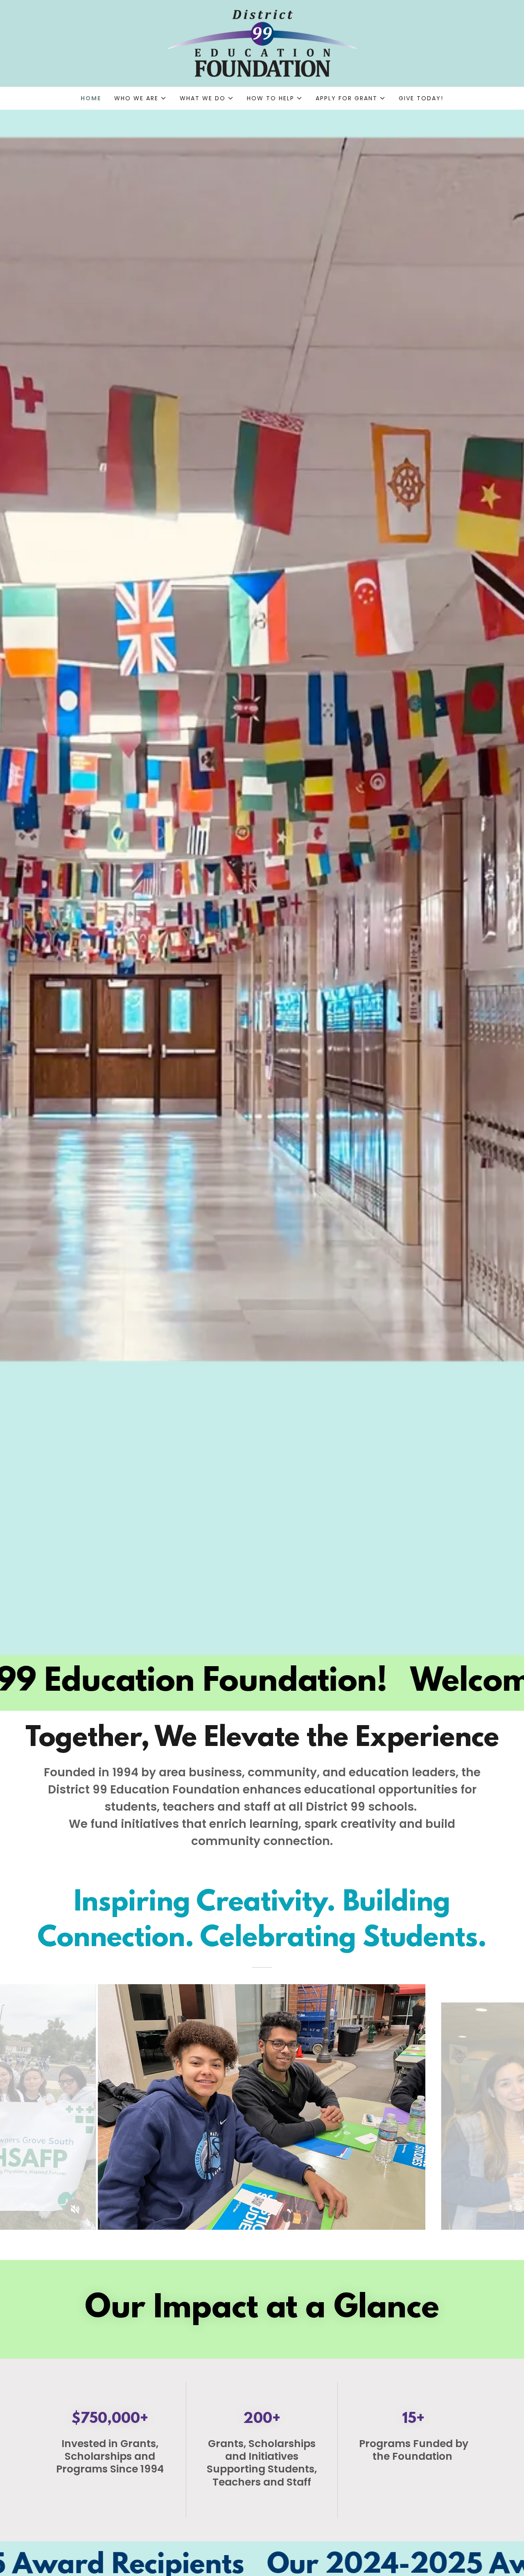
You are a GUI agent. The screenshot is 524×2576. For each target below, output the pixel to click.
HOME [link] (91, 98)
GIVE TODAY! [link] (421, 98)
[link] (262, 43)
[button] (140, 98)
